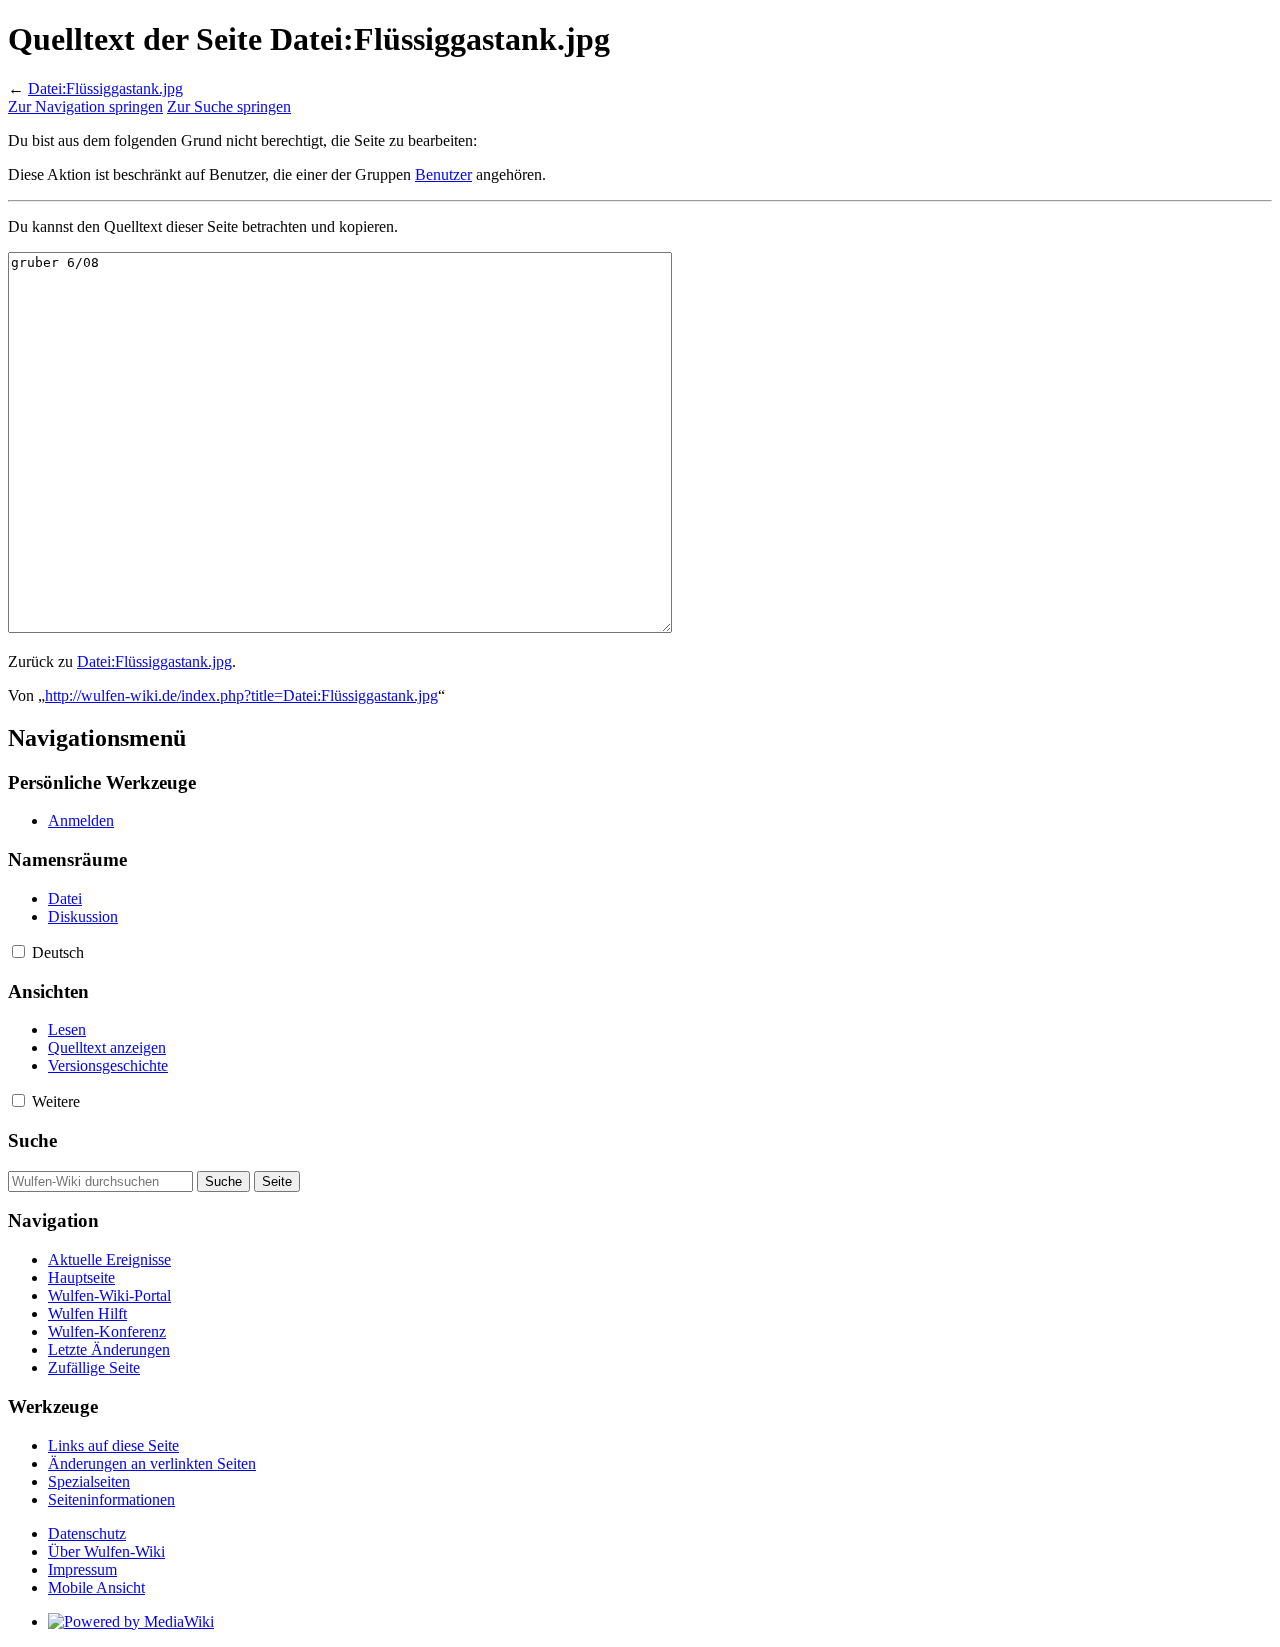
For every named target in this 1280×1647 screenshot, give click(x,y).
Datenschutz (87, 1533)
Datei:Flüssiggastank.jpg (105, 88)
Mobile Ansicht (96, 1587)
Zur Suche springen (229, 106)
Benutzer (443, 174)
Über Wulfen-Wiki (106, 1551)
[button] (18, 951)
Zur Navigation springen (85, 106)
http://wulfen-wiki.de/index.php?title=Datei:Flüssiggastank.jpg (241, 695)
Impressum (82, 1569)
